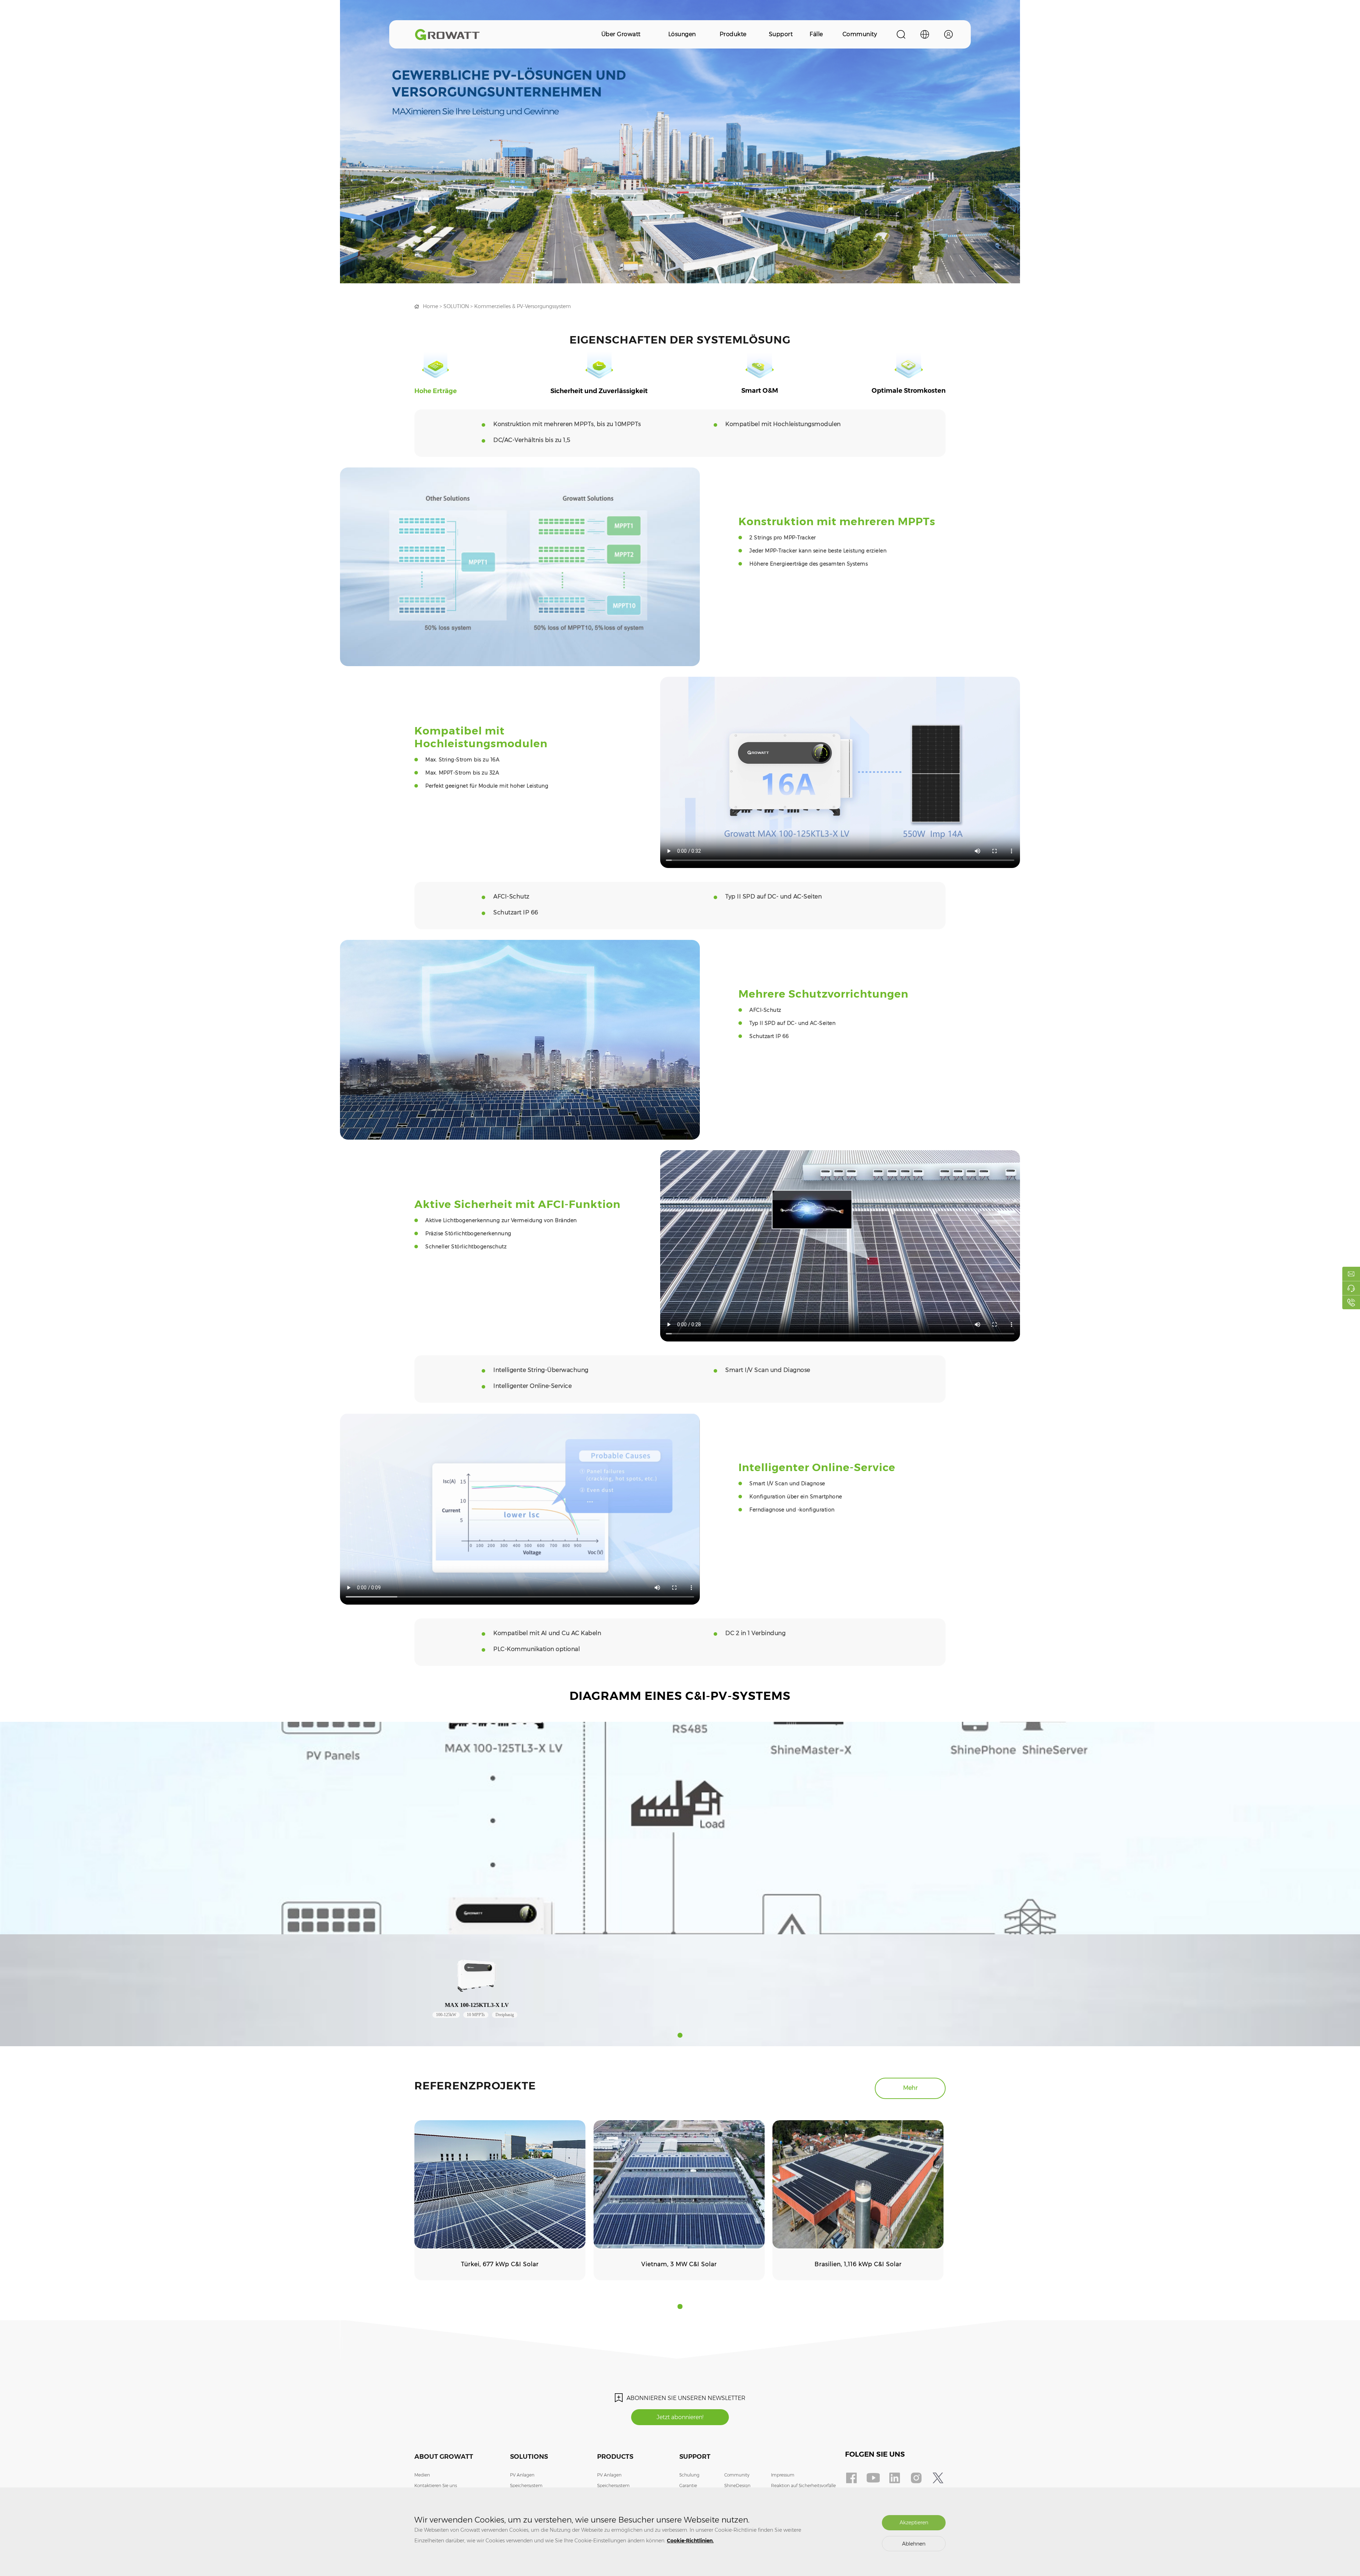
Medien (422, 2475)
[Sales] (1351, 1274)
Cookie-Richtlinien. (690, 2541)
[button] (680, 2035)
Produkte (733, 34)
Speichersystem (526, 2486)
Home (430, 306)
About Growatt (444, 2457)
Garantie (688, 2486)
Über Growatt (621, 34)
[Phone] (1351, 1302)
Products (615, 2457)
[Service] (1351, 1288)
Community (860, 34)
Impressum (783, 2475)
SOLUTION (456, 306)
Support (781, 34)
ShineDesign (737, 2486)
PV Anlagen (522, 2475)
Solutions (529, 2457)
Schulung (689, 2475)
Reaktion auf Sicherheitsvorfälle (803, 2486)
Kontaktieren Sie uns (436, 2486)
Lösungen (682, 34)
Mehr (910, 2088)
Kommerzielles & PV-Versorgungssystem (523, 306)
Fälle (816, 34)
